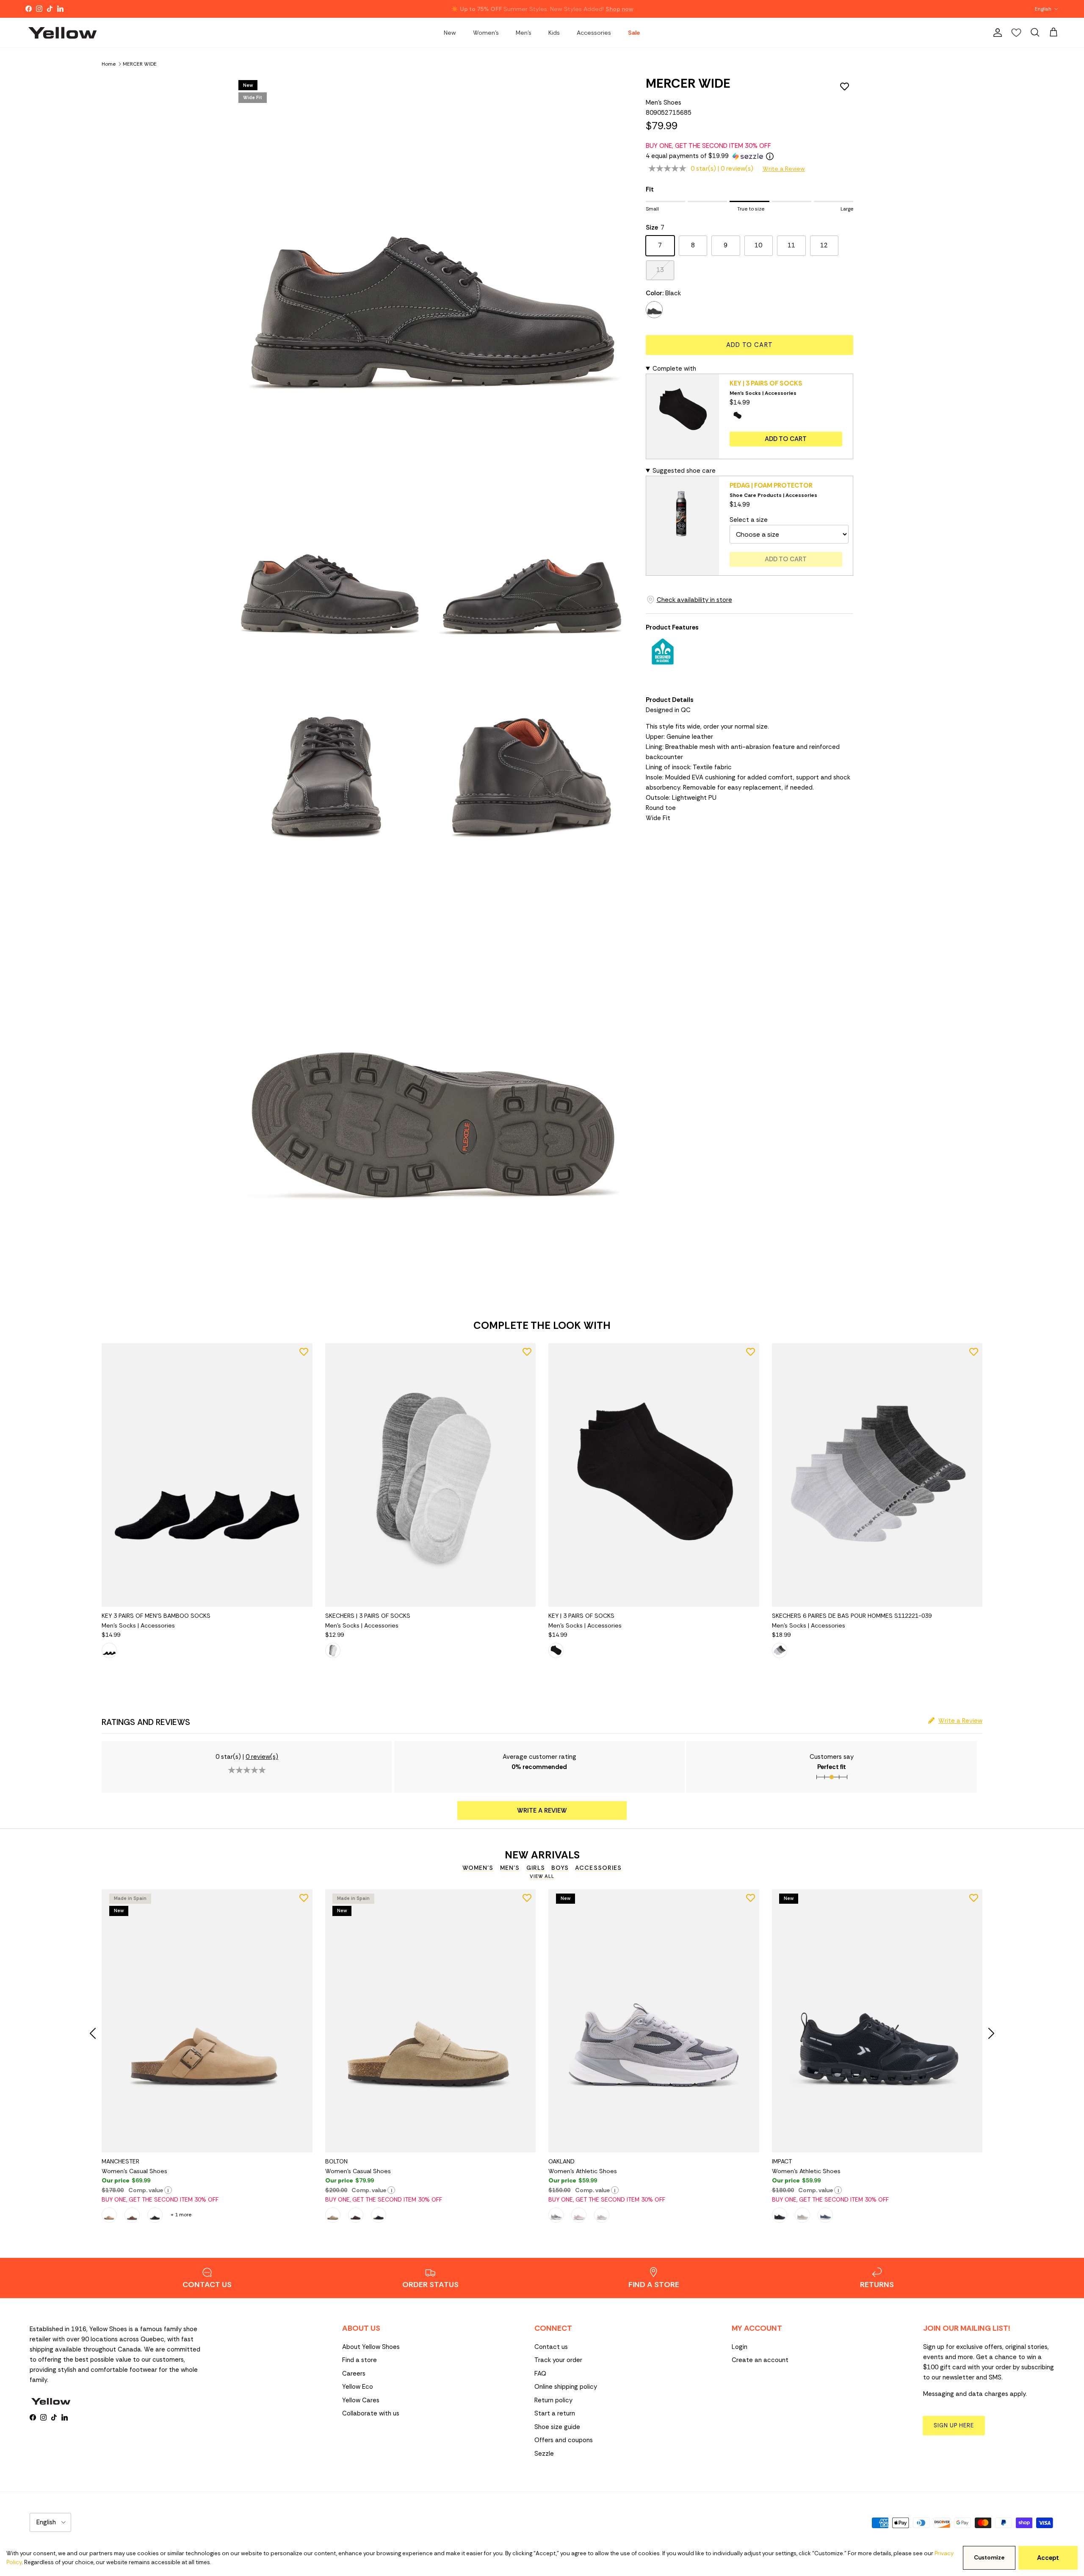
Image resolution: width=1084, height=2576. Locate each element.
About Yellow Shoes (371, 2347)
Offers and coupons (564, 2440)
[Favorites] (1016, 33)
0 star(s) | (722, 169)
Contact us (551, 2347)
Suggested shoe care (684, 471)
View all (542, 1876)
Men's (524, 33)
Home (109, 64)
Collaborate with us (371, 2413)
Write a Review (784, 169)
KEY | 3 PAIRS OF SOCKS (766, 383)
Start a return (555, 2413)
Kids (554, 33)
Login (740, 2347)
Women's (486, 33)
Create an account (760, 2360)
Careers (354, 2374)
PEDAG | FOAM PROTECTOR (771, 485)
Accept (1048, 2558)
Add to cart (749, 345)
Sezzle (544, 2454)
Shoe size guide (557, 2427)
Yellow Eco (358, 2387)
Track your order (558, 2360)
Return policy (553, 2400)
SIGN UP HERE (954, 2425)
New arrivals (542, 1855)
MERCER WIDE (140, 64)
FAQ (540, 2374)
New (450, 33)
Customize (989, 2558)
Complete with (674, 369)
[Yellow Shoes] (62, 33)
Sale (634, 33)
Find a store (359, 2360)
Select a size (749, 520)
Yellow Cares (361, 2400)
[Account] (996, 33)
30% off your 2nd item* (503, 9)
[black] (654, 310)
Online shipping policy (566, 2387)
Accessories (594, 33)
